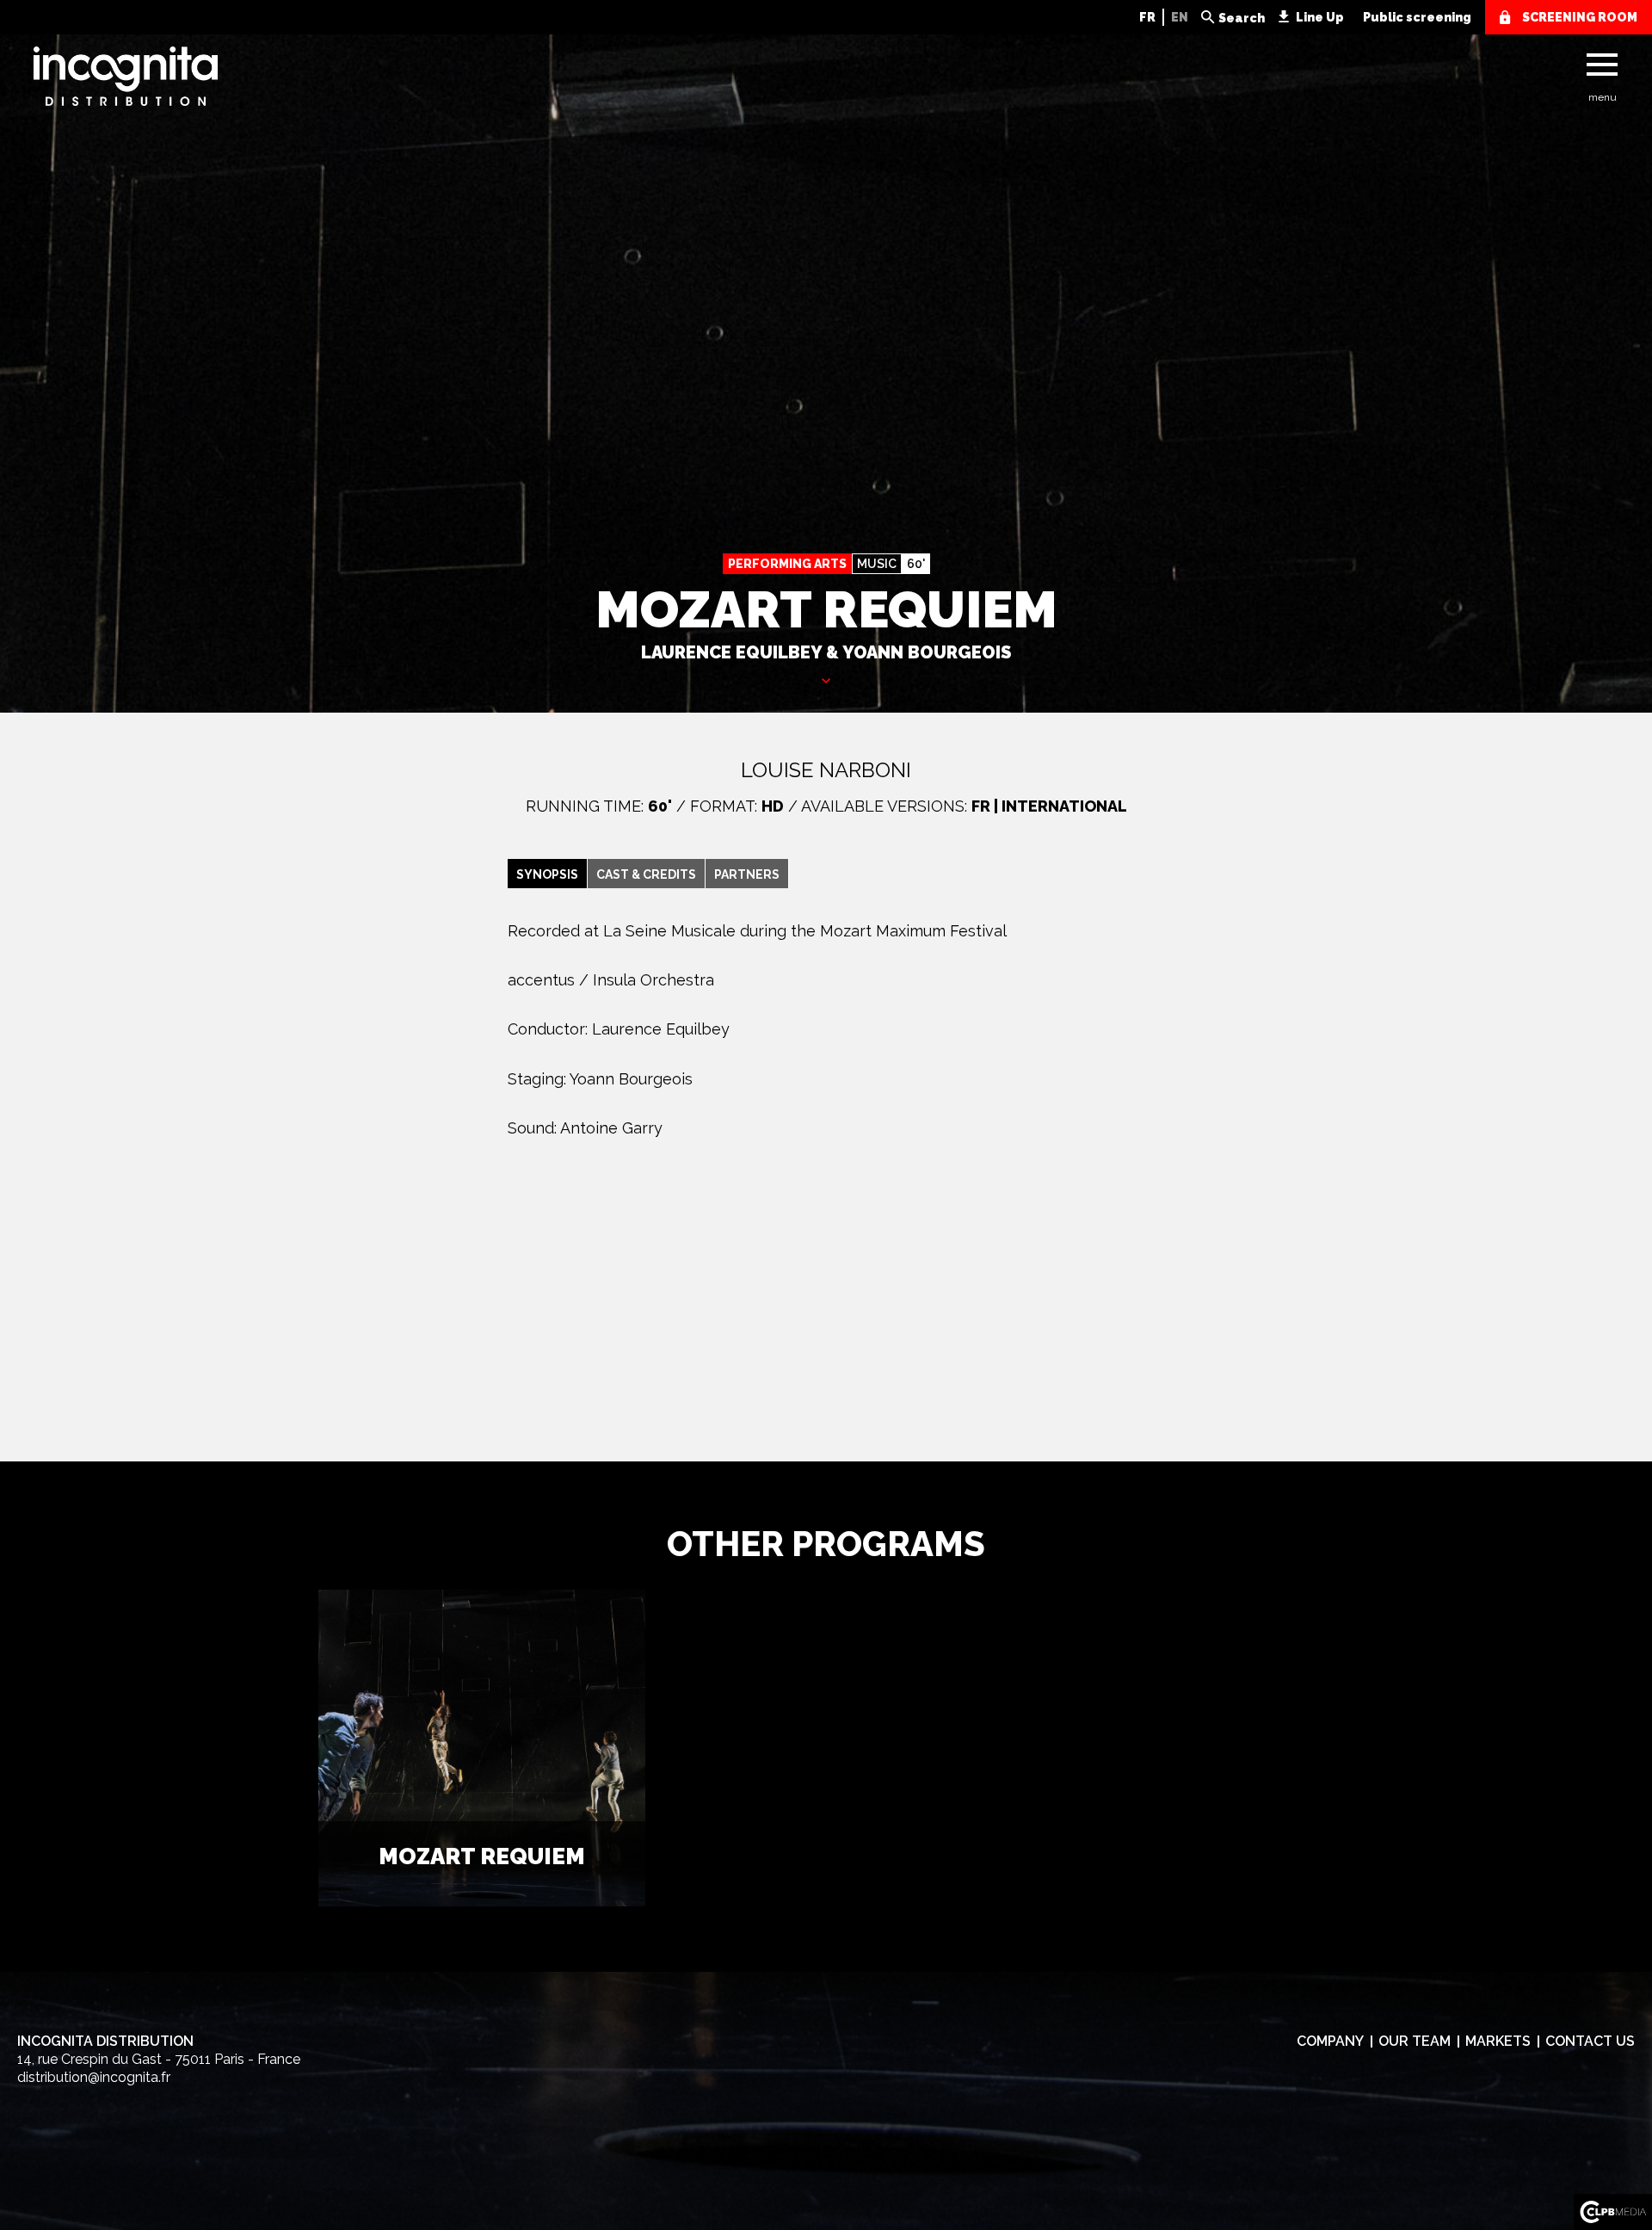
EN (1180, 17)
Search (1242, 18)
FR (1147, 17)
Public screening (1417, 17)
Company (1330, 2041)
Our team (1415, 2041)
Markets (1498, 2041)
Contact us (1590, 2041)
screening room (1580, 17)
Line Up (1320, 17)
